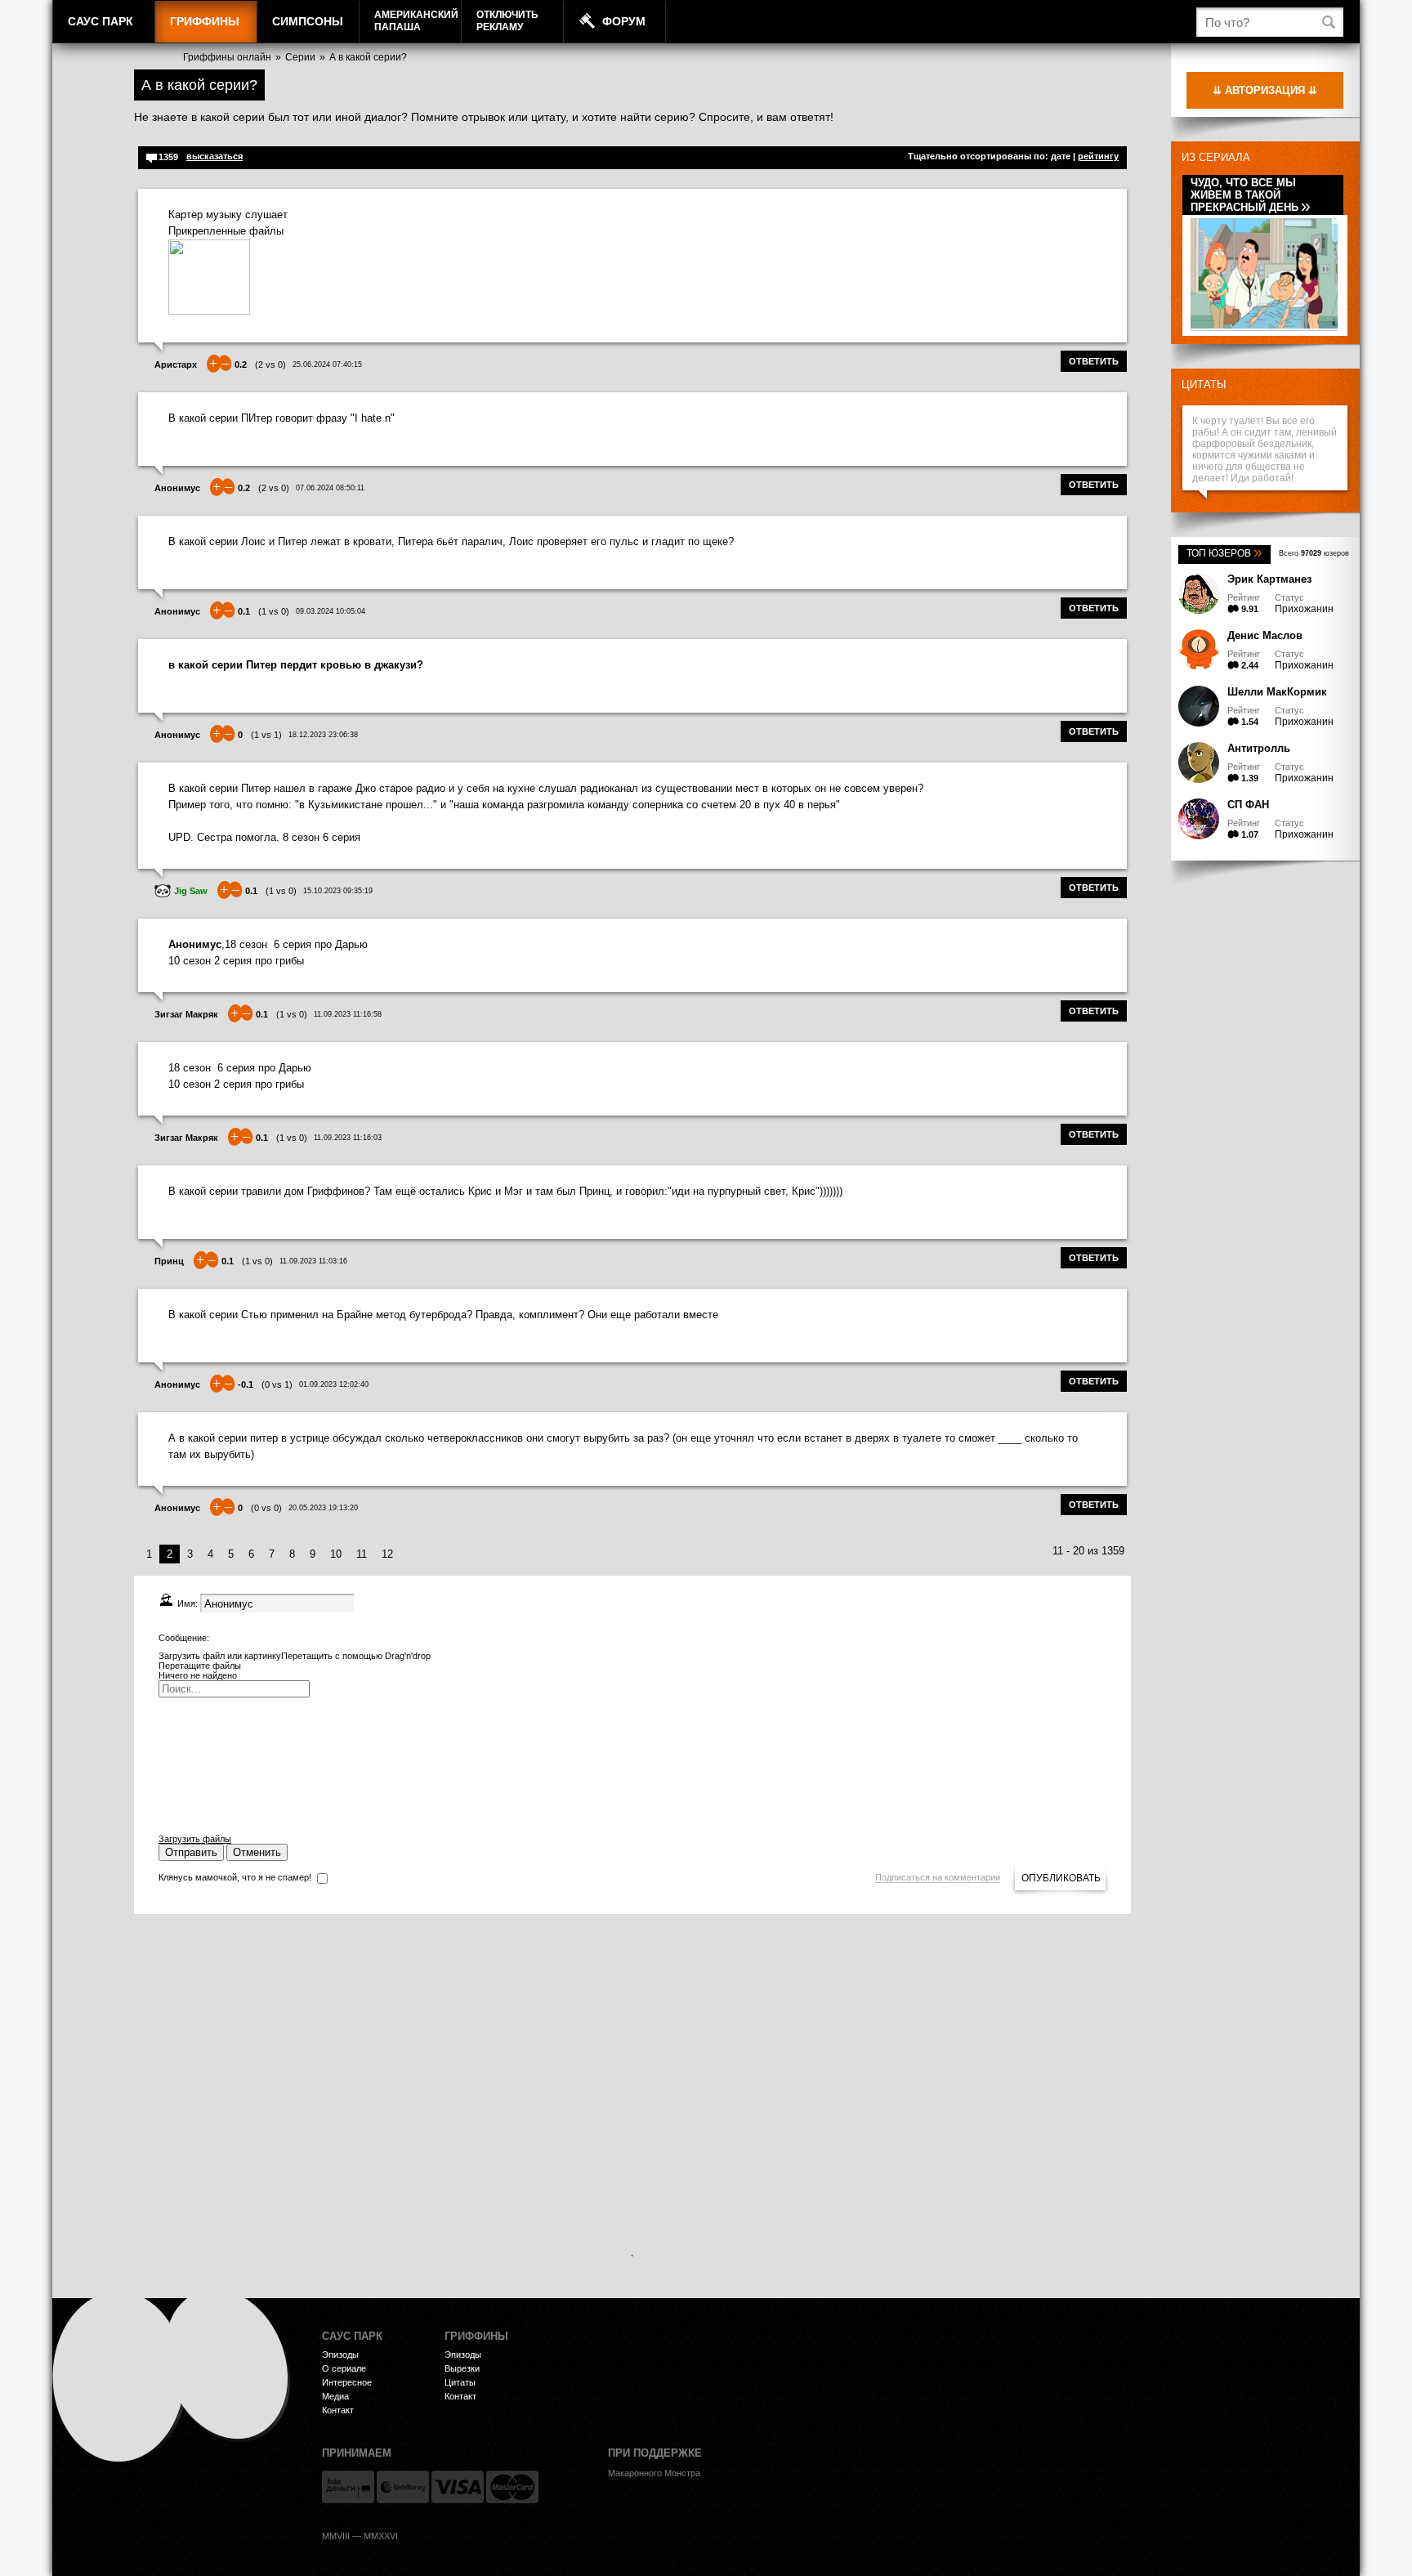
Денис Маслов (1265, 635)
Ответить (1094, 361)
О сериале (344, 2368)
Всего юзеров (1314, 553)
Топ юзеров (1224, 553)
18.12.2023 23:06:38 (323, 735)
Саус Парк (101, 21)
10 (336, 1554)
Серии (300, 57)
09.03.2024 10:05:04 (331, 611)
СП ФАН (1248, 805)
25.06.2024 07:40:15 (327, 364)
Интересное (347, 2382)
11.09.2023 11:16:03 (348, 1138)
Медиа (335, 2396)
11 (362, 1554)
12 (387, 1554)
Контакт (338, 2410)
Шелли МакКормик (1277, 692)
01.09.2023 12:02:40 (334, 1384)
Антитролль (1259, 748)
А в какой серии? (368, 57)
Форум (624, 21)
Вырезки (462, 2368)
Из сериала (1216, 157)
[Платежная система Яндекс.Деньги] (348, 2487)
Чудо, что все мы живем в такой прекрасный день (1251, 195)
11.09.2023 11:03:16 (313, 1261)
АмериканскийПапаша (416, 21)
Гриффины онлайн (227, 57)
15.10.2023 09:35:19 (338, 891)
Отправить (191, 1852)
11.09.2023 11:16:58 (348, 1014)
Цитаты (1204, 385)
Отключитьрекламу (507, 21)
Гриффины (205, 21)
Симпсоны (308, 21)
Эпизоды (340, 2355)
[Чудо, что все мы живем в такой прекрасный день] (1264, 326)
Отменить (257, 1852)
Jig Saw (191, 891)
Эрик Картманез (1269, 579)
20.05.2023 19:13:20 (323, 1508)
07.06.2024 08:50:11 (330, 488)
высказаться (214, 156)
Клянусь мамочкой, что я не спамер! (235, 1877)
